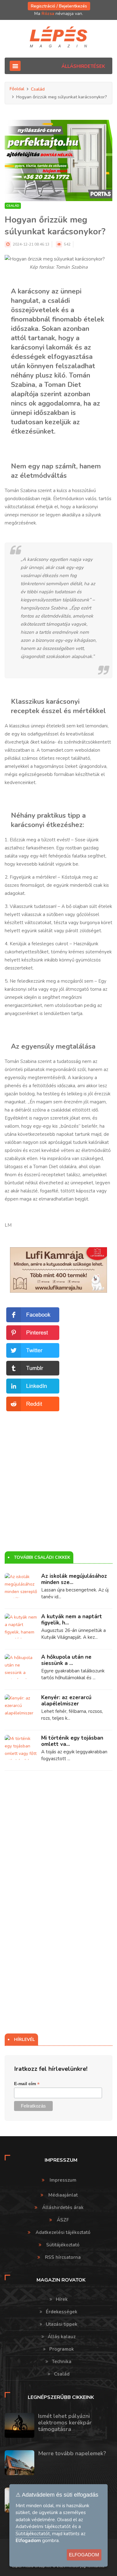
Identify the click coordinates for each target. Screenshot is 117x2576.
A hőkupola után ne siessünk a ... (66, 1660)
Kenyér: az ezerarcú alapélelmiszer (66, 1701)
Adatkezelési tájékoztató (63, 2232)
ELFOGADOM (84, 2555)
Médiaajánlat (63, 2195)
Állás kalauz (62, 2337)
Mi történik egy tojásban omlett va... (72, 1741)
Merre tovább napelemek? (72, 2453)
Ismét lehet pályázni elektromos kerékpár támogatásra (65, 2423)
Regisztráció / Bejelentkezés (59, 6)
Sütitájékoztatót (33, 2534)
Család (38, 89)
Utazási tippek (62, 2324)
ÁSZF (63, 2220)
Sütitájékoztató (63, 2245)
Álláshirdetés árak (63, 2207)
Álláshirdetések (83, 66)
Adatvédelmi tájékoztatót (43, 2527)
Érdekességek (62, 2312)
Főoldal (17, 89)
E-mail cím (27, 2084)
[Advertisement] (58, 1471)
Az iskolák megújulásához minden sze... (74, 1579)
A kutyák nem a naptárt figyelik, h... (72, 1620)
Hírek (62, 2299)
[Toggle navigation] (15, 66)
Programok (62, 2349)
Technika (62, 2362)
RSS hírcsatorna (63, 2257)
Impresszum (63, 2180)
